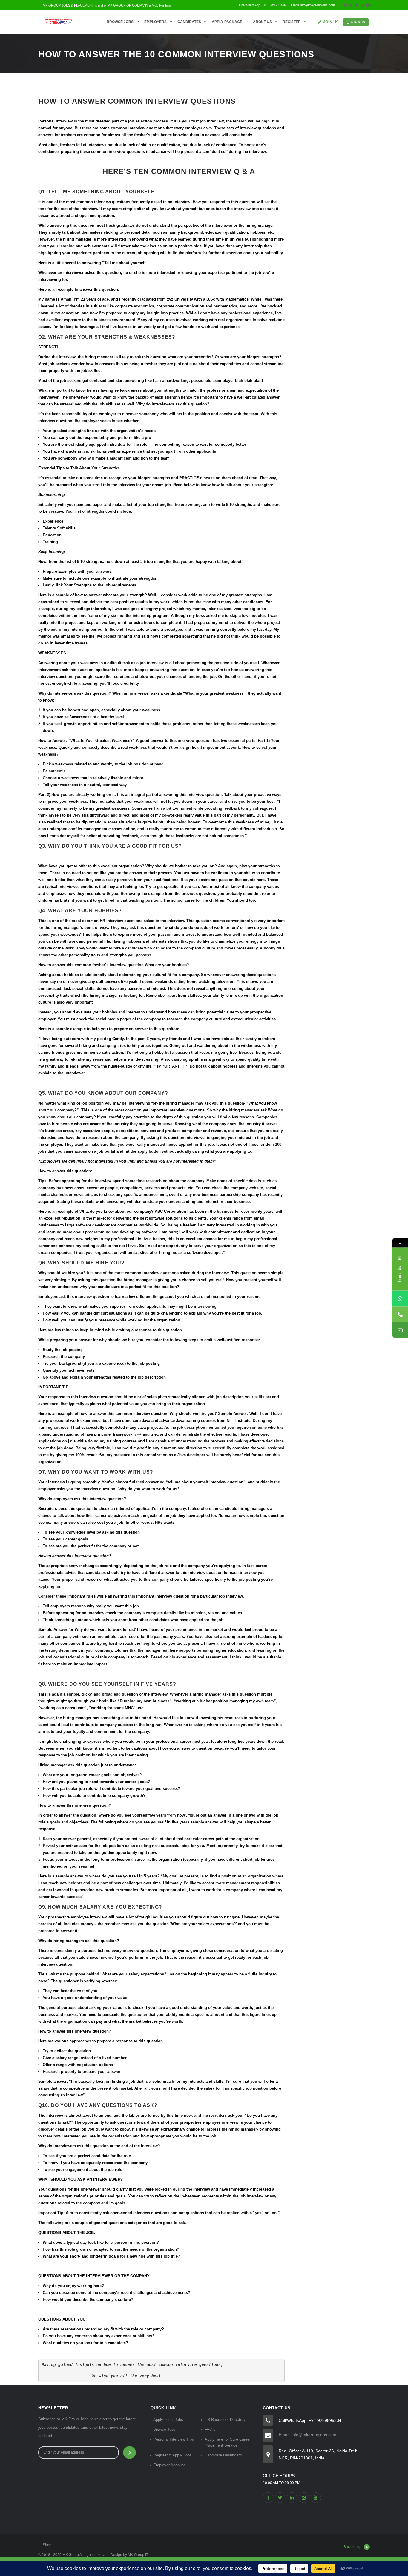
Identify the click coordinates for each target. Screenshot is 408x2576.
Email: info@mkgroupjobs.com (307, 2435)
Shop (47, 2545)
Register (292, 22)
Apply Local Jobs (168, 2420)
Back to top (352, 2547)
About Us (262, 22)
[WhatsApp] (400, 1299)
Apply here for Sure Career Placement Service (228, 2442)
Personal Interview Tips (174, 2439)
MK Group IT (138, 2555)
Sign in (358, 22)
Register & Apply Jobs (172, 2455)
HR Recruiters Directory (225, 2420)
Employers (155, 22)
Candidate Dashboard (223, 2455)
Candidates (189, 22)
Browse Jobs (120, 22)
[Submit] (129, 2452)
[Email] (400, 1330)
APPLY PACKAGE (227, 22)
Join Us (331, 22)
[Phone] (400, 1314)
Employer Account (169, 2465)
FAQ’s (210, 2429)
